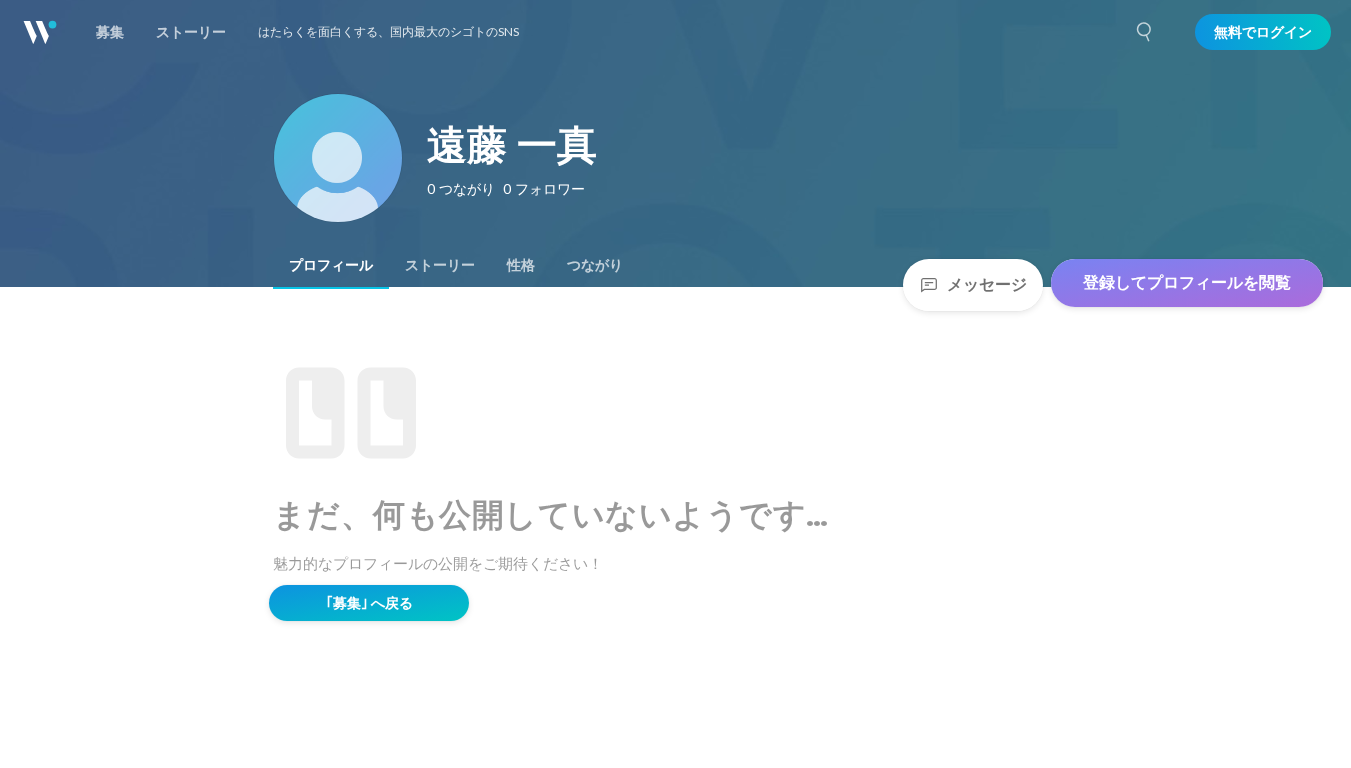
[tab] (331, 265)
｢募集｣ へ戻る (369, 603)
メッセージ (987, 284)
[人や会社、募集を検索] (1145, 32)
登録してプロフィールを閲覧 (1187, 282)
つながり (595, 265)
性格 (521, 265)
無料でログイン (1263, 32)
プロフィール (331, 265)
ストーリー (440, 265)
